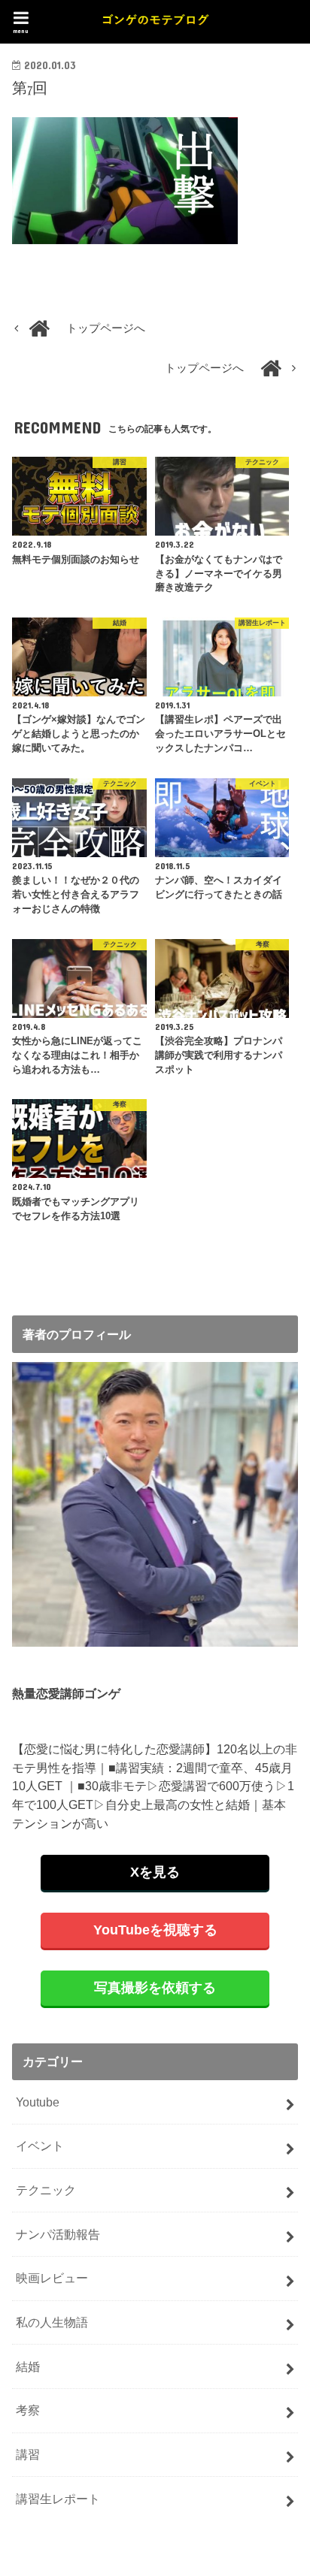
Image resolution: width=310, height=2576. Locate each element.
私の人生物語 (52, 2322)
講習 (28, 2454)
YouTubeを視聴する (155, 1930)
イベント (40, 2146)
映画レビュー (52, 2278)
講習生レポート (58, 2499)
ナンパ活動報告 (58, 2234)
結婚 (28, 2366)
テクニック (46, 2190)
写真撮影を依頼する (155, 1988)
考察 (28, 2410)
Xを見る (155, 1872)
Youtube (38, 2102)
